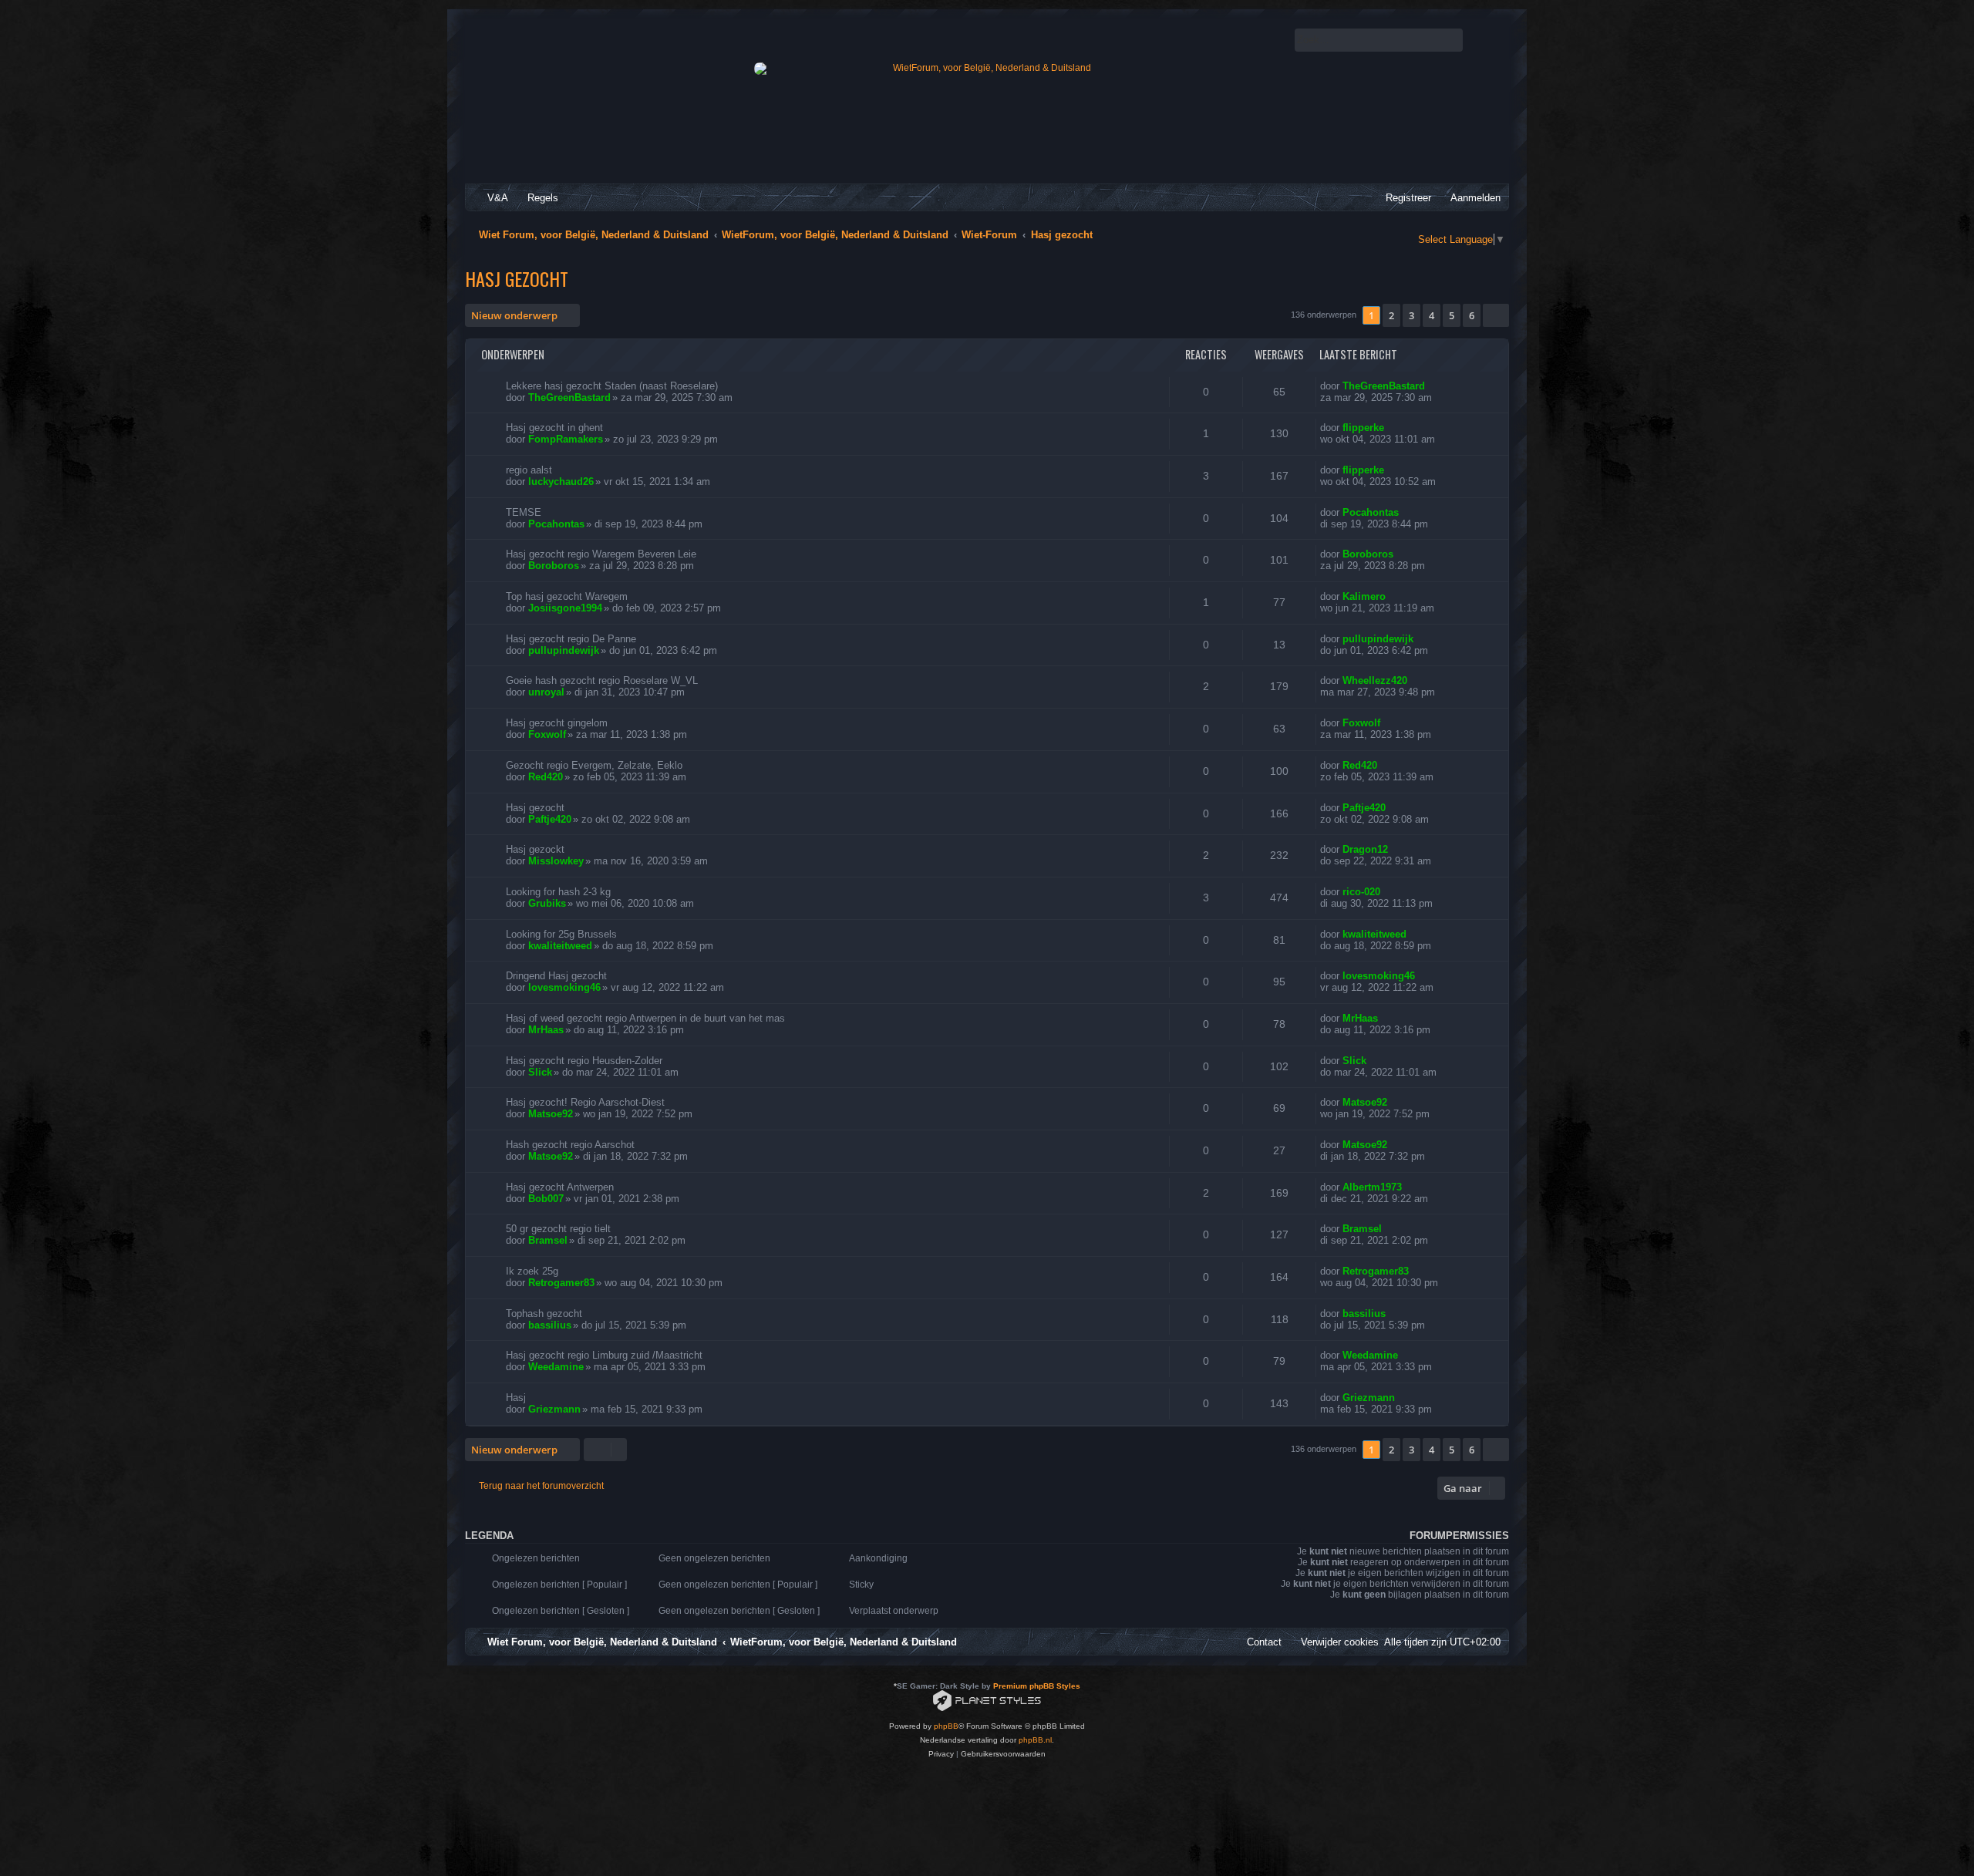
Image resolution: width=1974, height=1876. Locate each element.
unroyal (546, 692)
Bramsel (548, 1240)
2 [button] (1391, 315)
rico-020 (1361, 892)
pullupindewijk (564, 650)
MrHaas (546, 1030)
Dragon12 (1365, 849)
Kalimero (1364, 596)
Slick (540, 1072)
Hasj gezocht (517, 278)
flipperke (1363, 428)
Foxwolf (547, 734)
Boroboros (554, 566)
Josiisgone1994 (565, 608)
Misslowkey (556, 861)
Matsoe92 (551, 1114)
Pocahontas (556, 524)
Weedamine (556, 1367)
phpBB (946, 1726)
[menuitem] (491, 198)
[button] (1496, 315)
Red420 (546, 777)
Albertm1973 (1372, 1187)
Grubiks (547, 903)
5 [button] (1452, 315)
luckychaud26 (561, 482)
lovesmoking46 (564, 987)
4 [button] (1432, 315)
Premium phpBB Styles (1037, 1686)
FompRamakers (566, 439)
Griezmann (554, 1409)
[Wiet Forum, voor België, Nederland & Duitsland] (986, 69)
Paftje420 (550, 819)
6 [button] (1472, 315)
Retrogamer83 (561, 1283)
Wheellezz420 (1375, 680)
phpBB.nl (1035, 1740)
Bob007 (546, 1199)
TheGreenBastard (569, 397)
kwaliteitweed (560, 946)
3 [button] (1411, 315)
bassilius (550, 1325)
